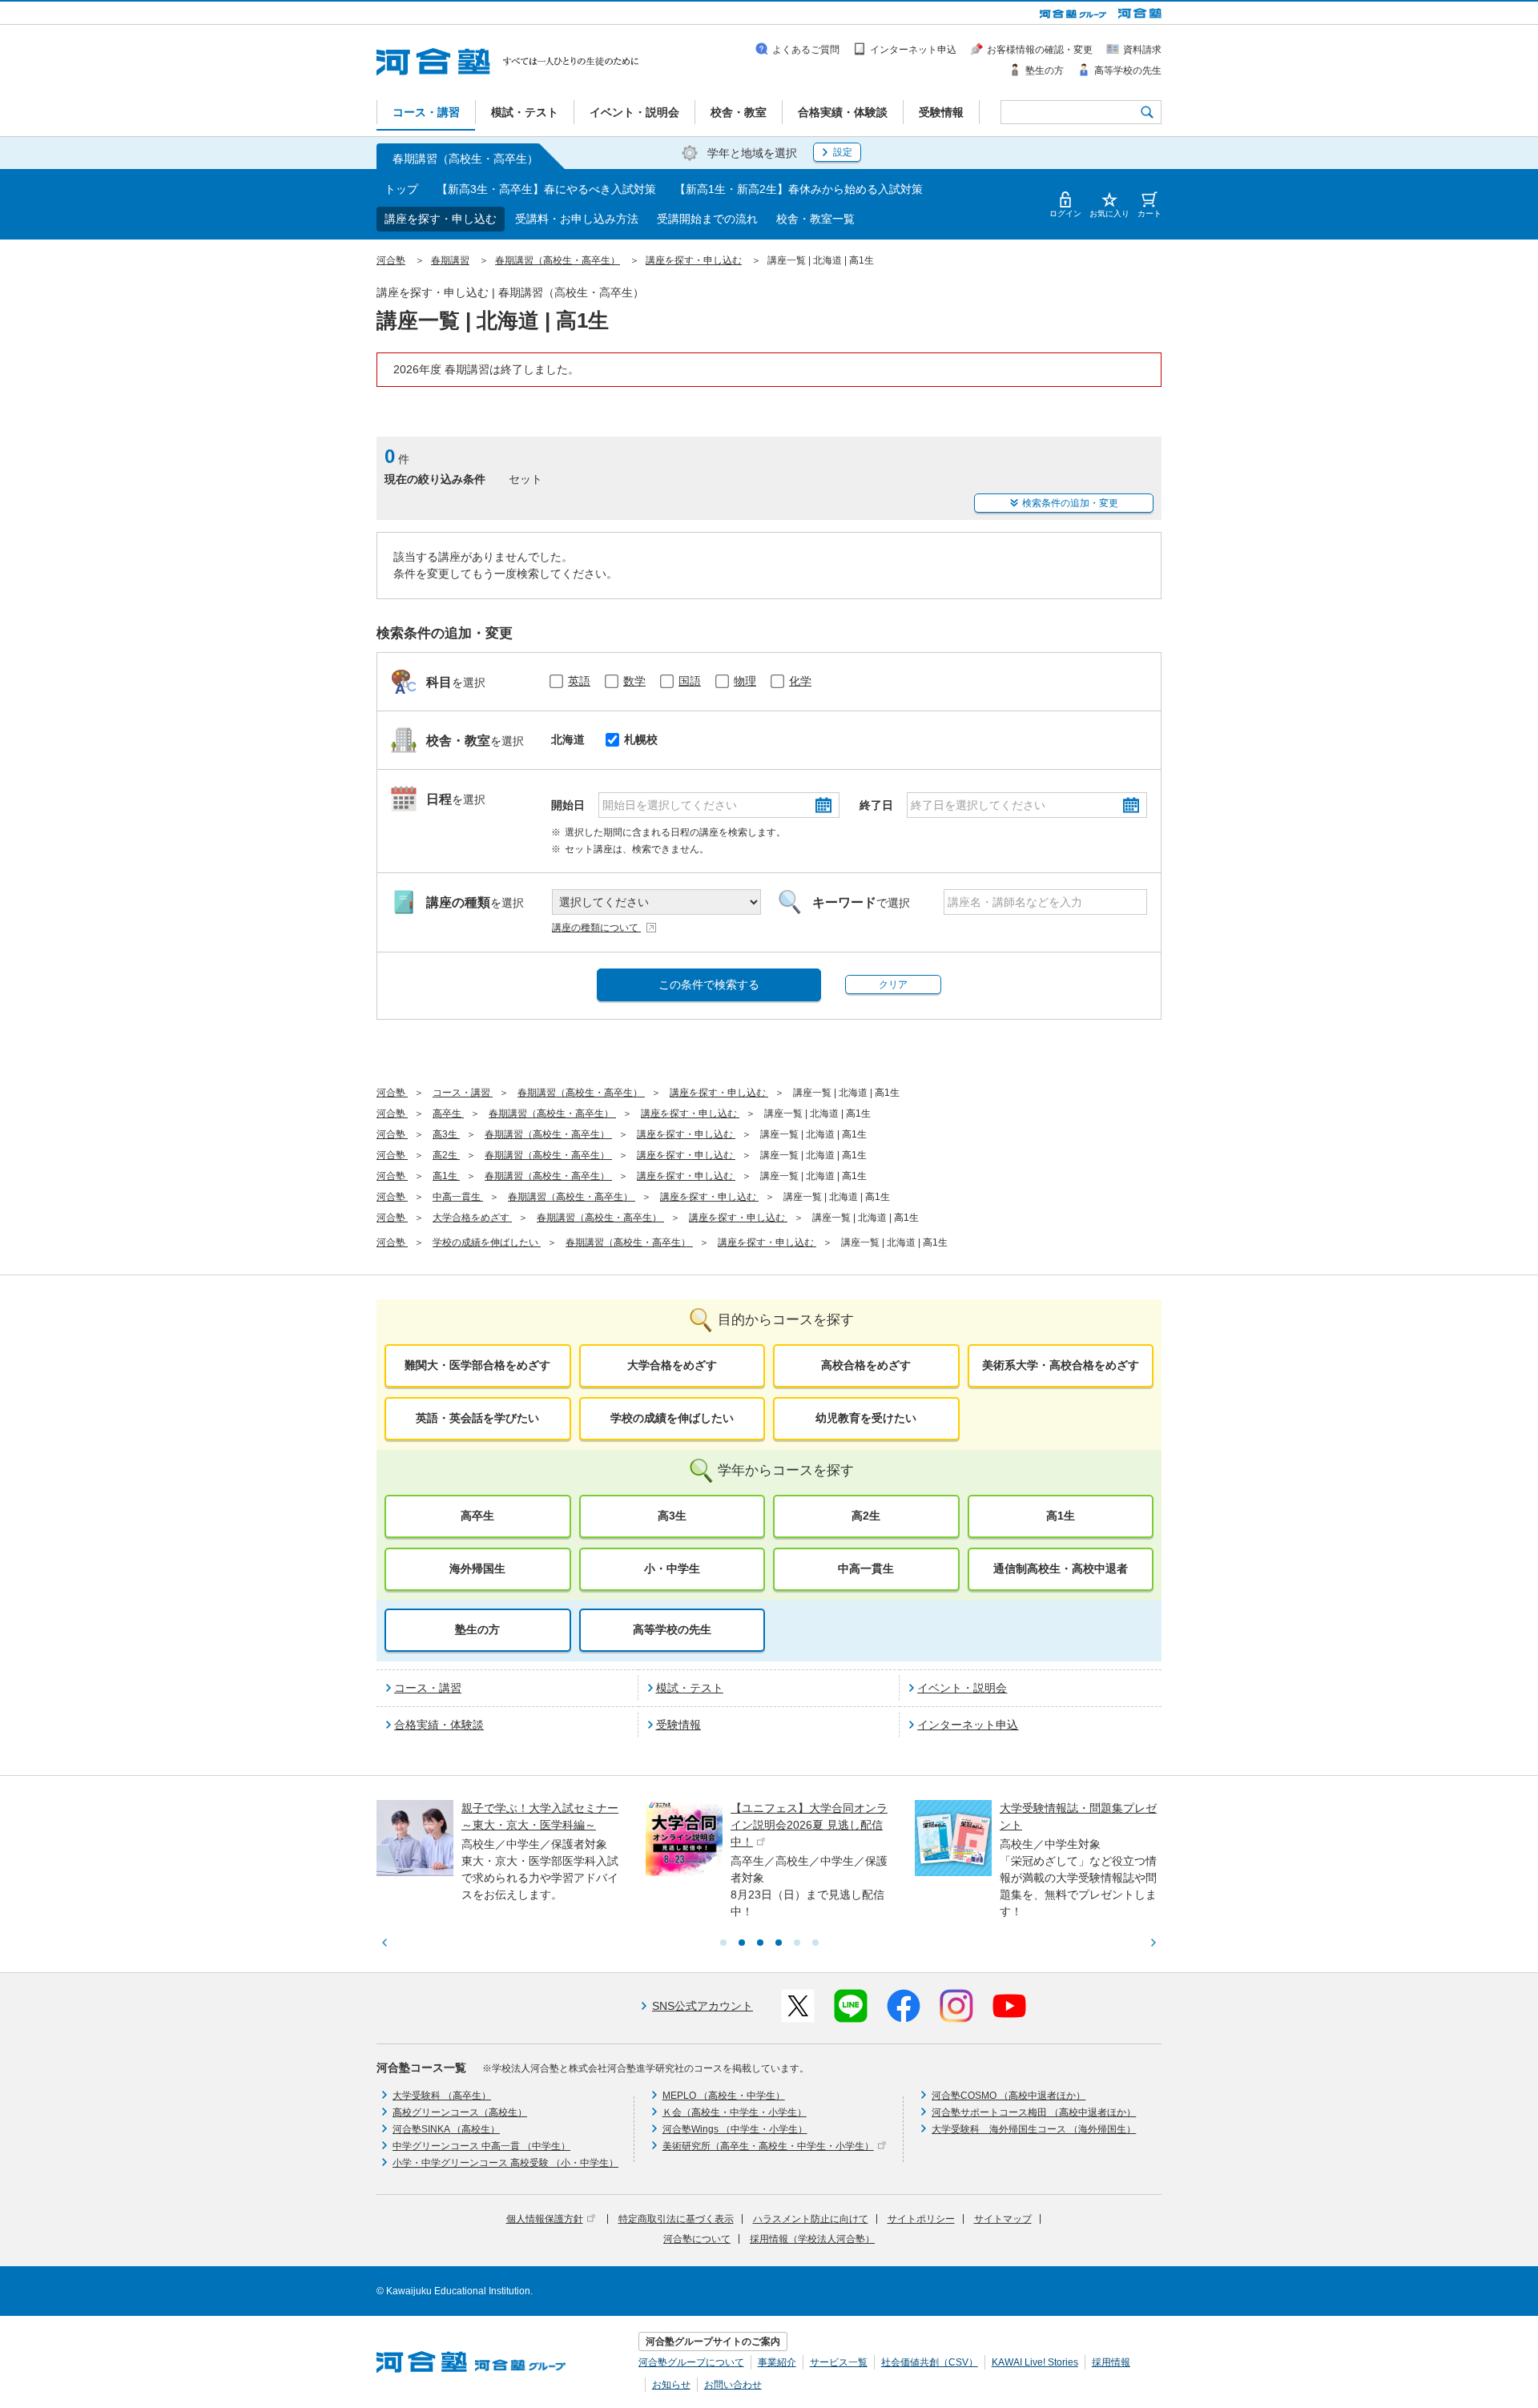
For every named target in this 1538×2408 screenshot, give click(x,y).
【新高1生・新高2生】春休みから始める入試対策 (799, 189)
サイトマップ (1003, 2219)
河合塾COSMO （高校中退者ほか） (1009, 2096)
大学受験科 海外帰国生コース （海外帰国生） (1034, 2129)
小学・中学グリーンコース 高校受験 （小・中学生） (505, 2163)
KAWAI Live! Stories (1035, 2362)
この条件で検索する (709, 985)
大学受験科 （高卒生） (442, 2096)
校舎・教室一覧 (815, 219)
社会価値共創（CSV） (930, 2362)
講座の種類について (596, 928)
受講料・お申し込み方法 (577, 219)
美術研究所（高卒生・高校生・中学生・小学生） (768, 2146)
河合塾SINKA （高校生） (446, 2129)
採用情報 (1111, 2362)
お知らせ (671, 2385)
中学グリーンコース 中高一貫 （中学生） (481, 2146)
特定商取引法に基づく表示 (676, 2219)
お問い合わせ (733, 2385)
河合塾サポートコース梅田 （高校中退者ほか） (1034, 2112)
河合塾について (697, 2239)
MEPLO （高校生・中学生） (724, 2096)
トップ (401, 189)
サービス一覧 (839, 2362)
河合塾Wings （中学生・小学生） (735, 2129)
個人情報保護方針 (545, 2219)
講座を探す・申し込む (441, 219)
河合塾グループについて (691, 2362)
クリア (893, 985)
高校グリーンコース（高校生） (460, 2112)
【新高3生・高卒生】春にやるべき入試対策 (546, 189)
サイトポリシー (921, 2219)
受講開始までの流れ (707, 219)
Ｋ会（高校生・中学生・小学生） (735, 2112)
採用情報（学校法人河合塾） (812, 2239)
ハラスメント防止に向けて (811, 2219)
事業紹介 (777, 2362)
